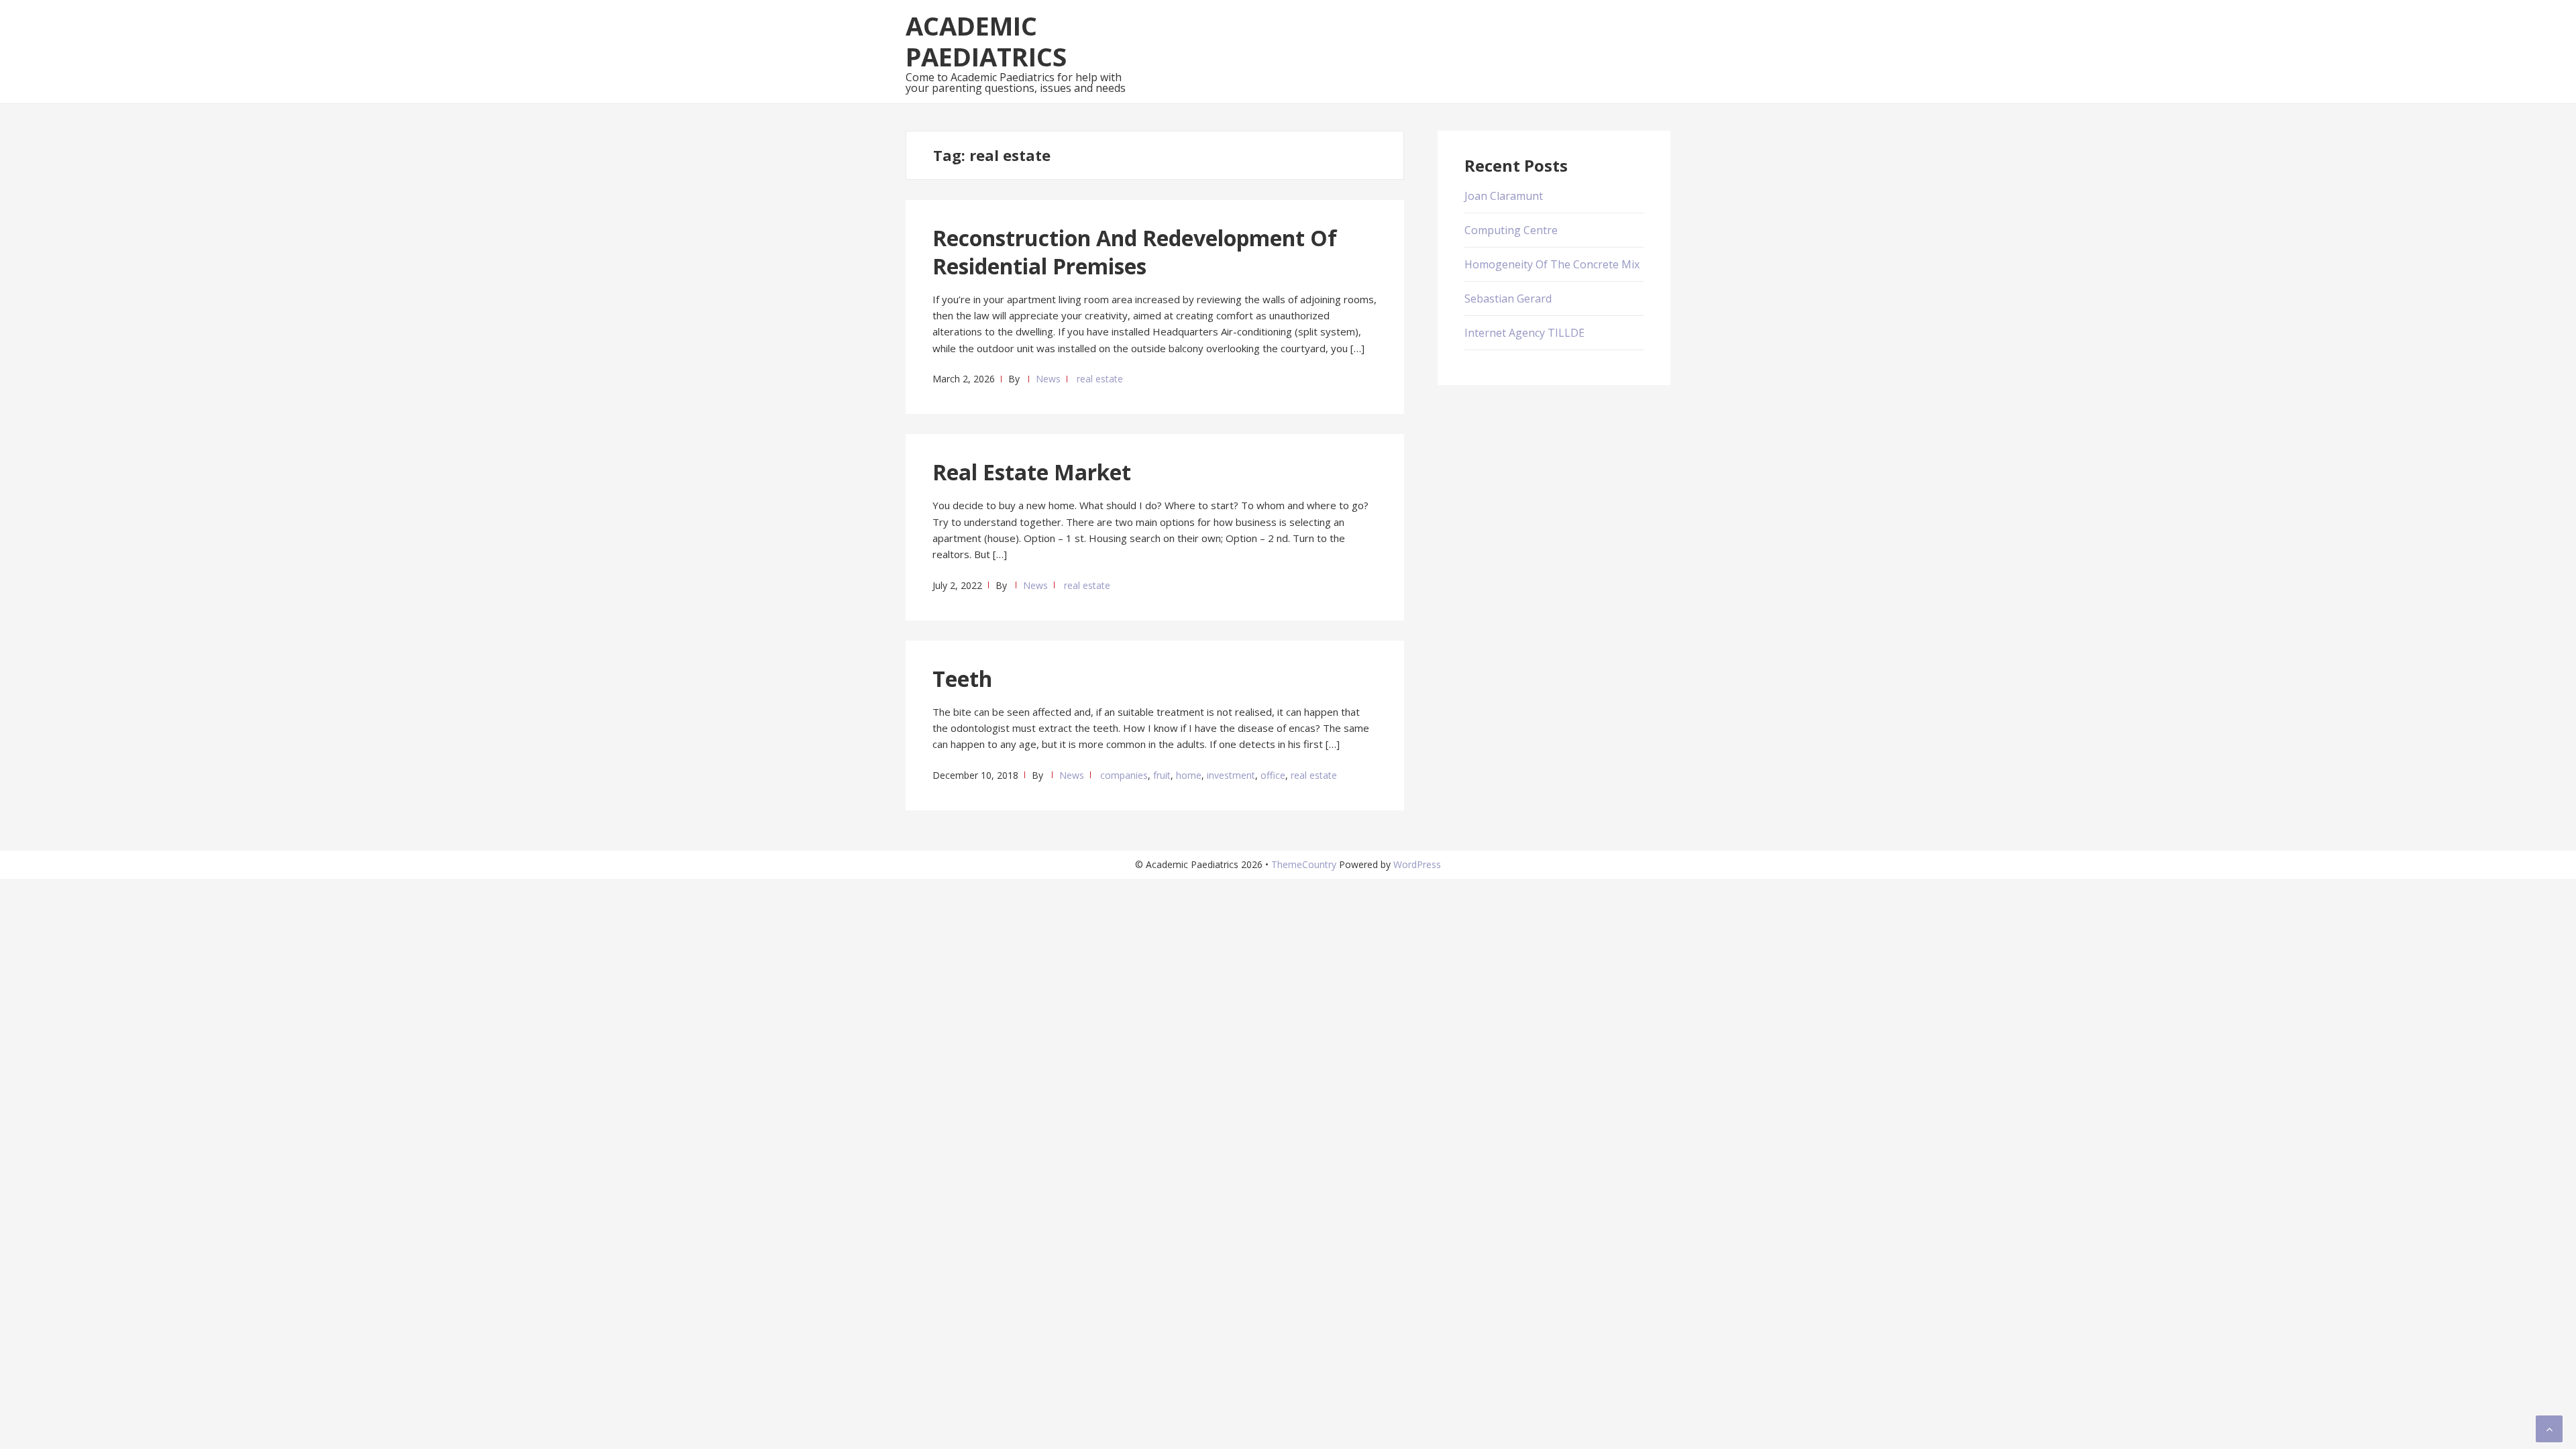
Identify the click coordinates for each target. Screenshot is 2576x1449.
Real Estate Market (1032, 472)
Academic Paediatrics (986, 41)
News (1048, 379)
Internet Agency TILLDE (1524, 333)
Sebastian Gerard (1508, 299)
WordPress (1417, 864)
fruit (1162, 775)
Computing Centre (1511, 230)
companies (1124, 775)
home (1189, 775)
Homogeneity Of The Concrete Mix (1552, 264)
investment (1231, 775)
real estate (1100, 379)
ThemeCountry (1304, 864)
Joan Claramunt (1504, 196)
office (1273, 775)
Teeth (962, 679)
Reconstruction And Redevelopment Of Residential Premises (1135, 252)
